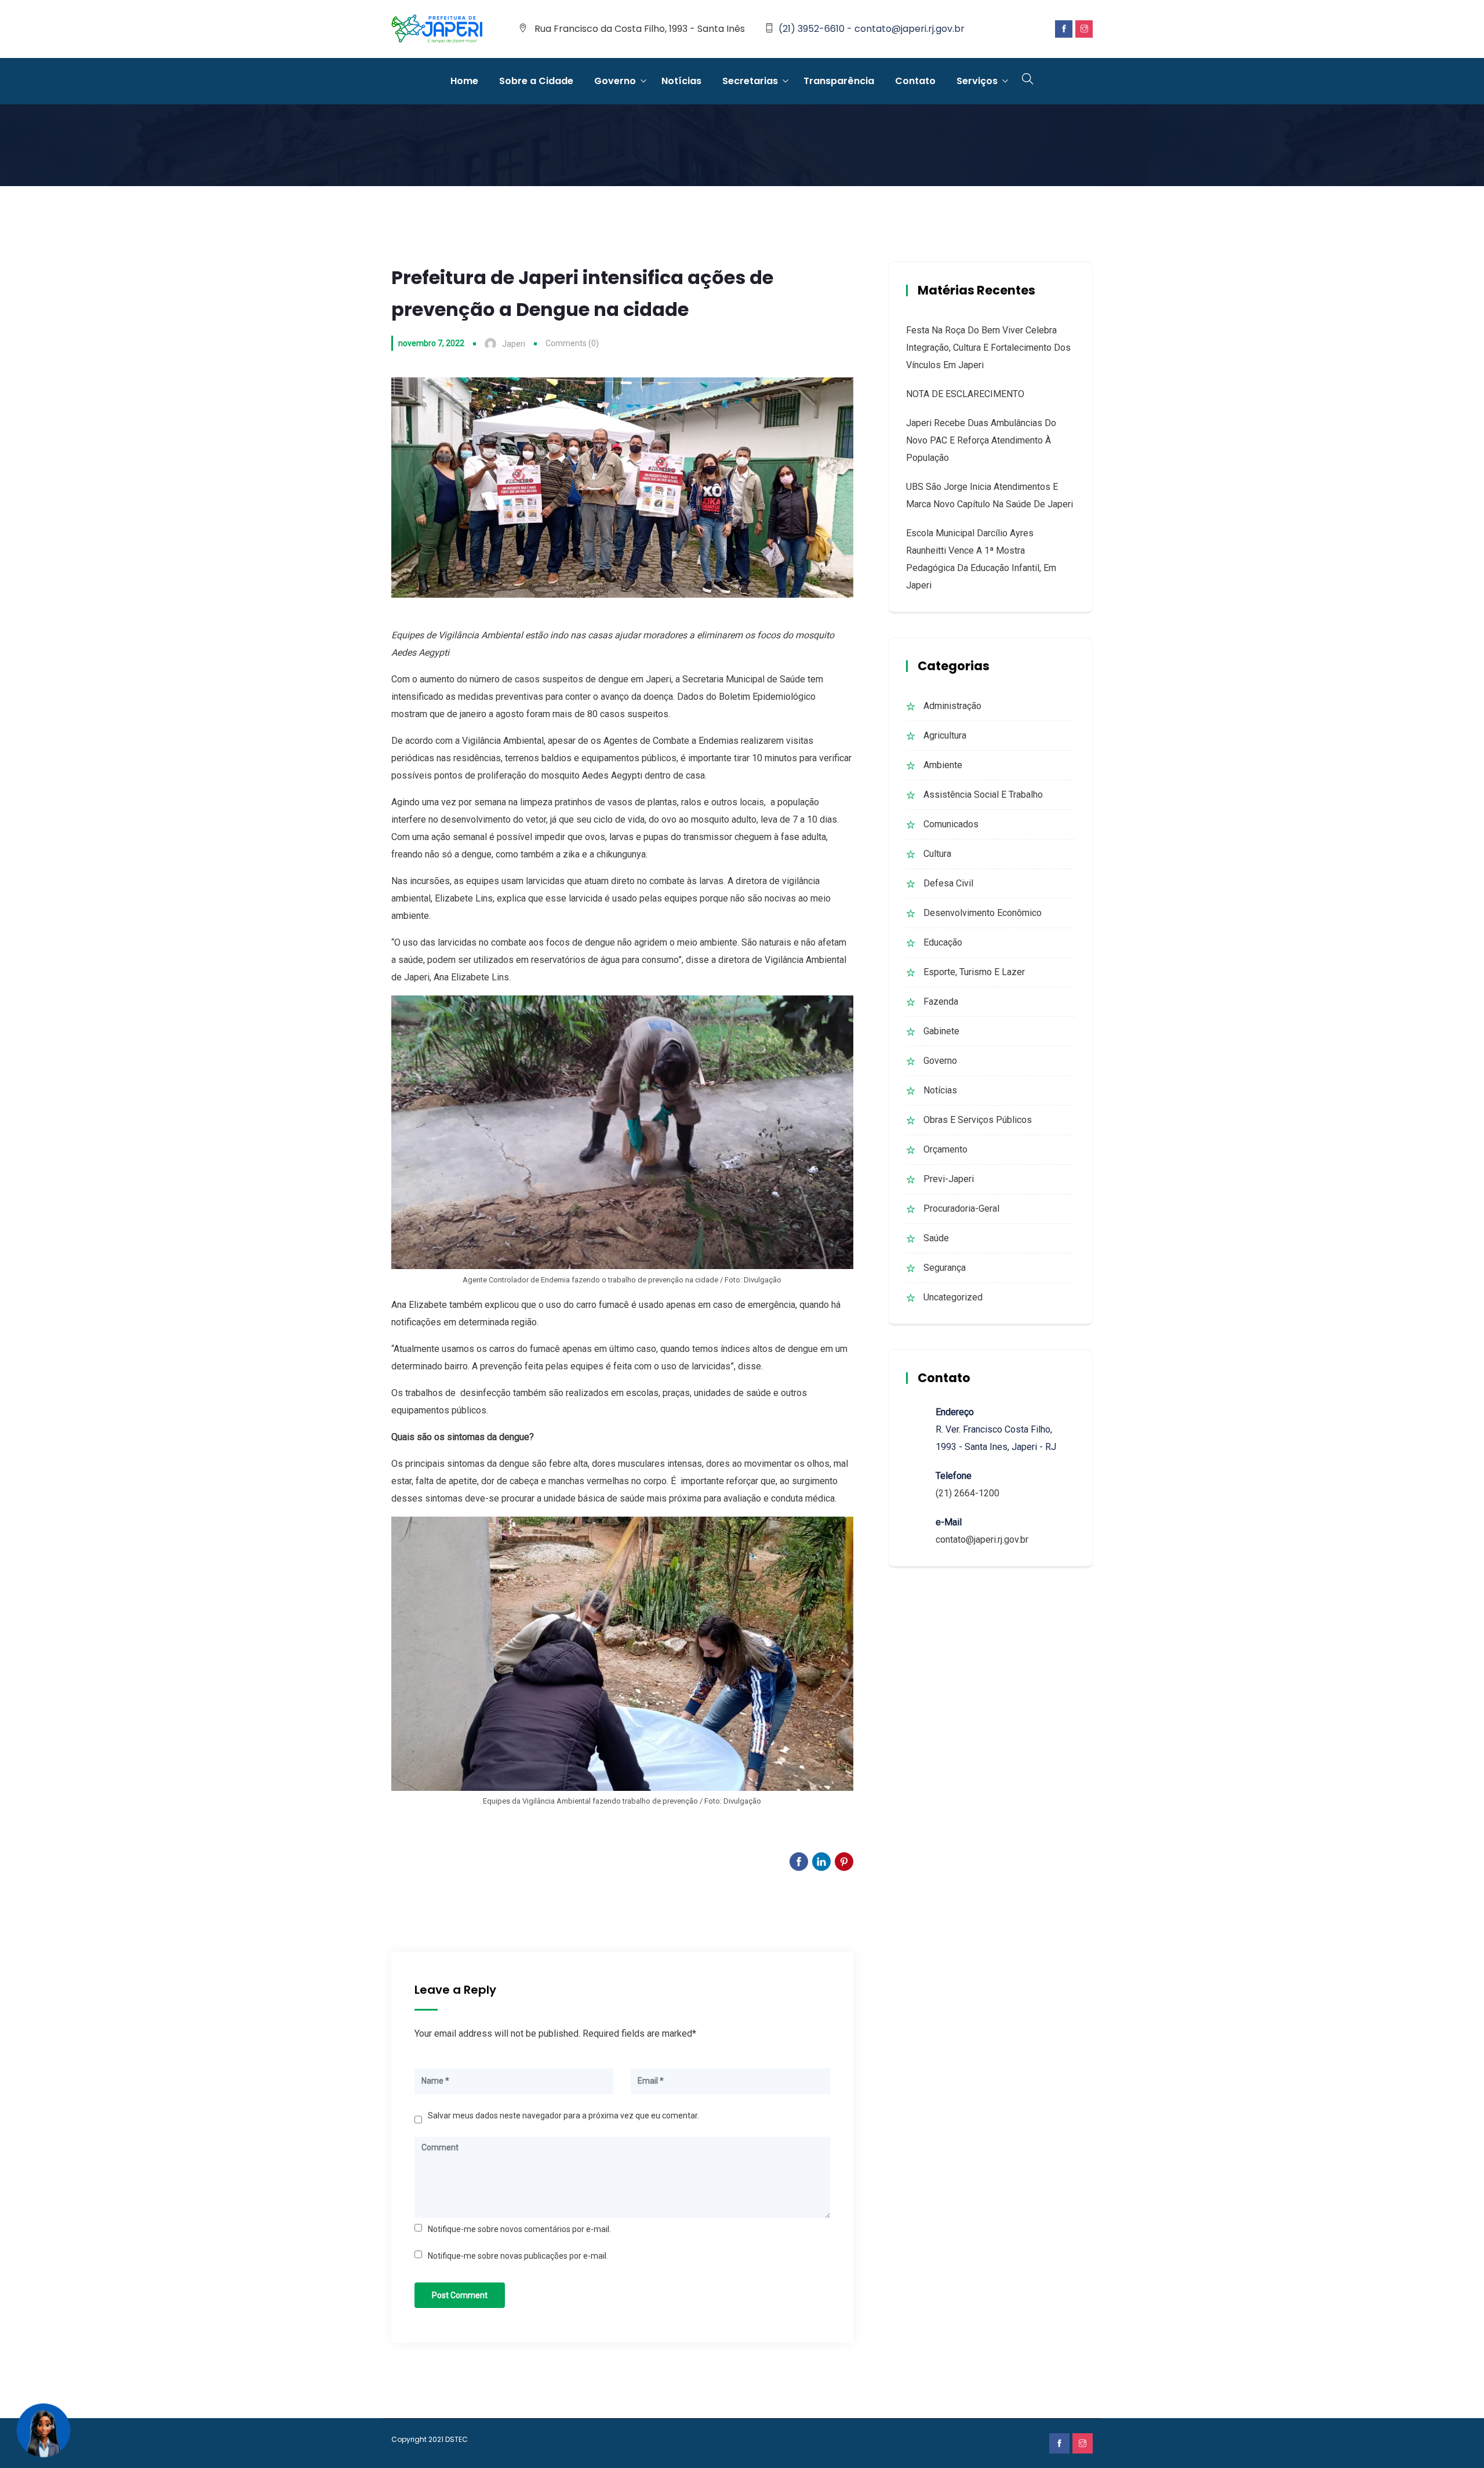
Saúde (936, 1238)
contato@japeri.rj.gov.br (982, 1540)
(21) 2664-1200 (967, 1493)
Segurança (945, 1268)
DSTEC (457, 2439)
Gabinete (941, 1031)
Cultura (937, 854)
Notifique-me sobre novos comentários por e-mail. (519, 2229)
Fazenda (941, 1002)
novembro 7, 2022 (431, 343)
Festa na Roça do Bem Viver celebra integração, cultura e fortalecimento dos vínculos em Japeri (988, 348)
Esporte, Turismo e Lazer (974, 972)
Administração (952, 706)
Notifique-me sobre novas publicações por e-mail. (518, 2256)
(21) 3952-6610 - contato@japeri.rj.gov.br (872, 29)
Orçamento (945, 1149)
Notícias (681, 81)
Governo (615, 81)
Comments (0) (572, 343)
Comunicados (951, 824)
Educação (943, 942)
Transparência (839, 81)
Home (464, 81)
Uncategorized (953, 1297)
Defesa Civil (948, 883)
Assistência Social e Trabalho (983, 795)
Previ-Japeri (949, 1179)
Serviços (977, 81)
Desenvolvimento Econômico (983, 913)
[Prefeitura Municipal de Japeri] (437, 30)
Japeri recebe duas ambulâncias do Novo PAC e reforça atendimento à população (981, 440)
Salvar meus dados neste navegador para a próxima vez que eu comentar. (563, 2116)
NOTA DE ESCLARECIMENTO (965, 394)
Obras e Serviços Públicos (978, 1120)
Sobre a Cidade (536, 81)
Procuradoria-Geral (961, 1208)
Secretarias (750, 81)
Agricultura (945, 735)
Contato (915, 81)
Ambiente (943, 765)
